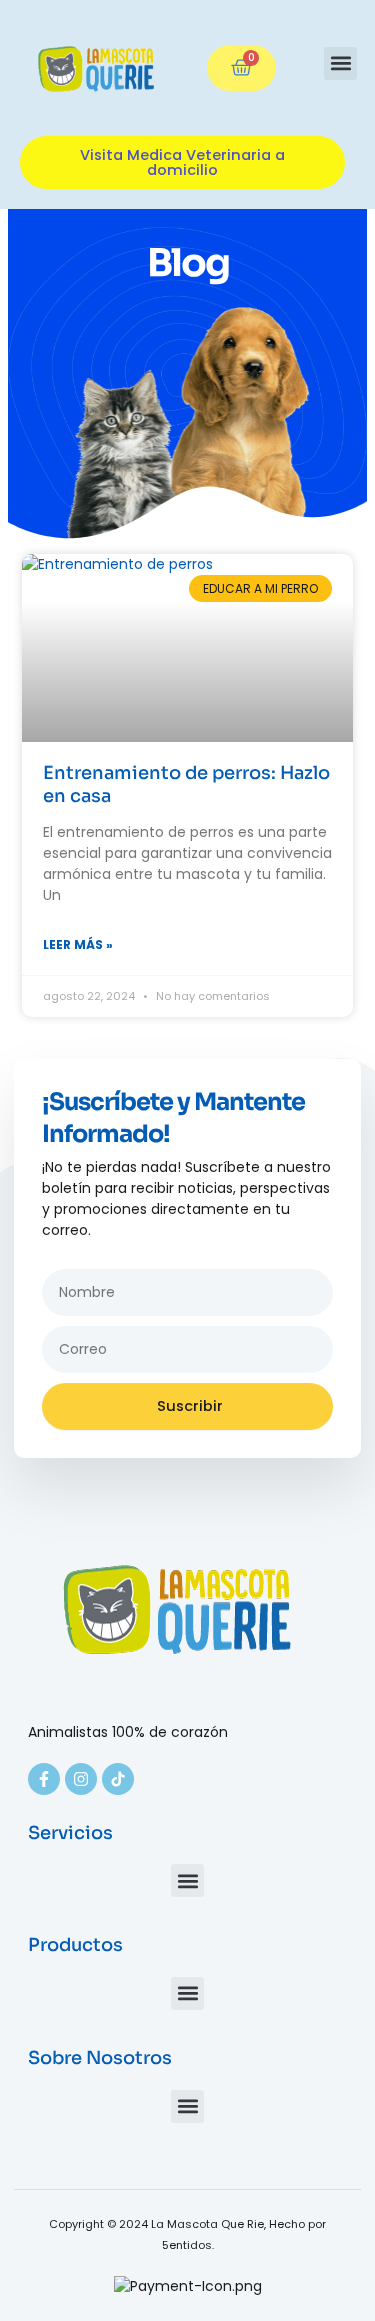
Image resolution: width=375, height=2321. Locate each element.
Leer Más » (78, 944)
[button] (340, 63)
